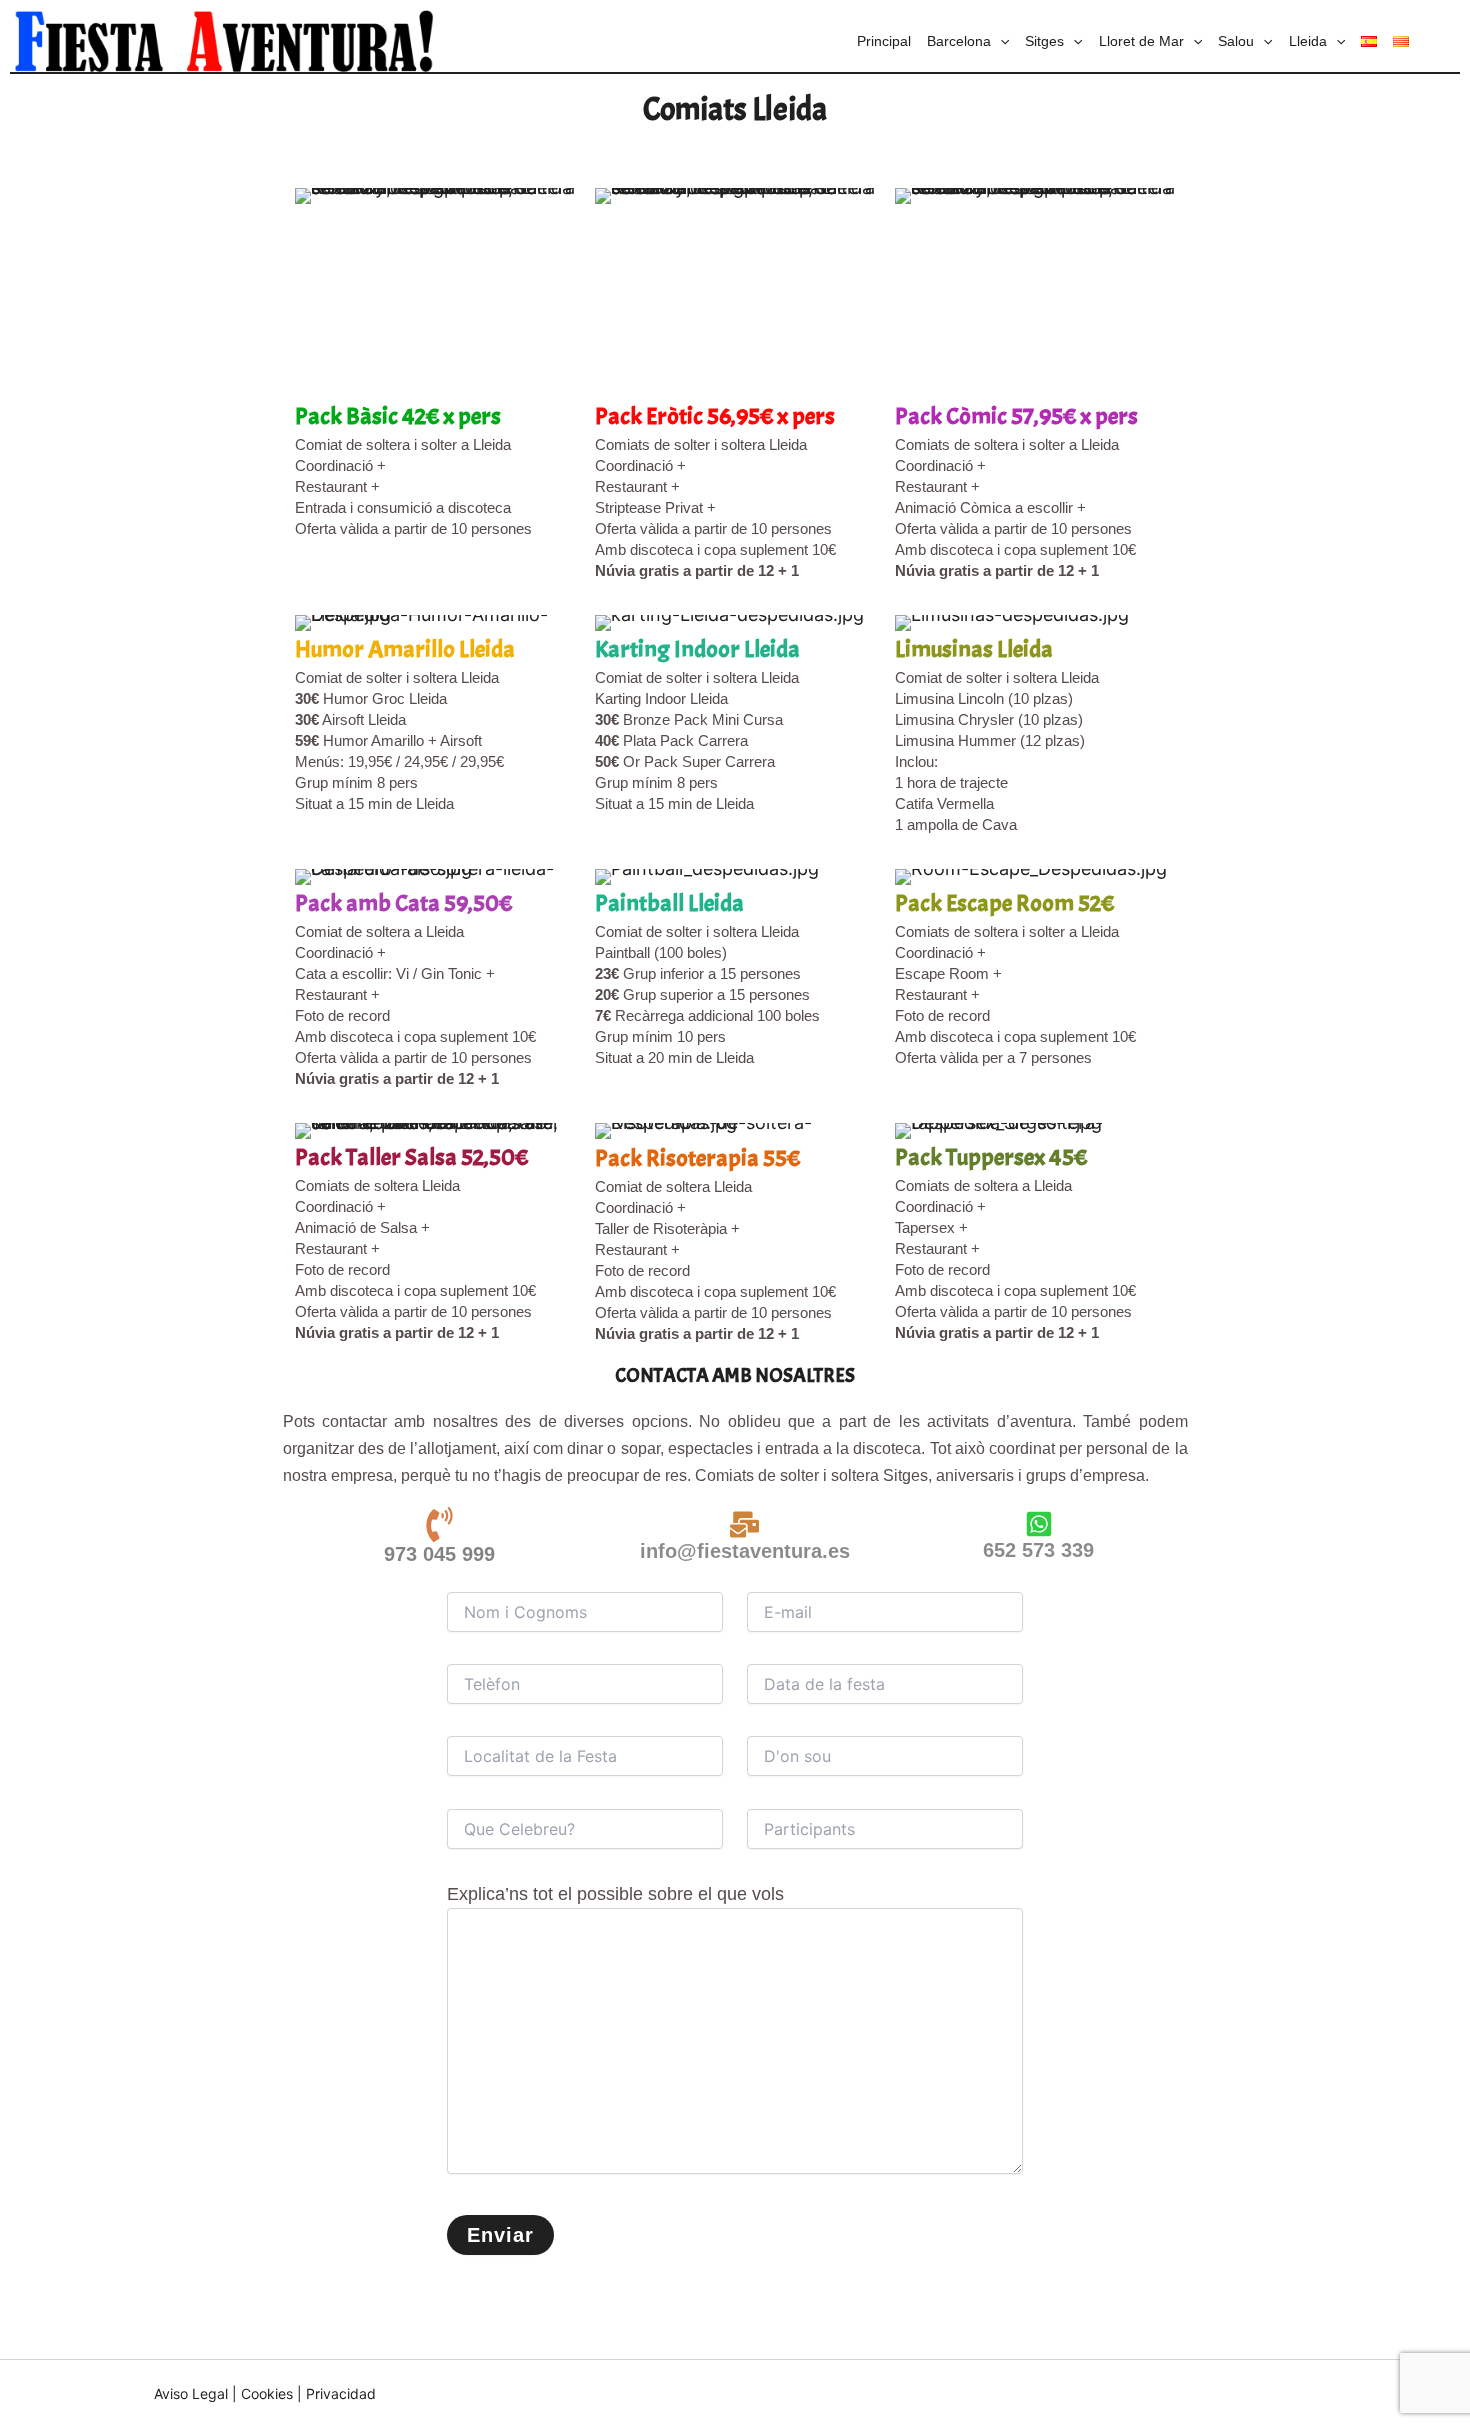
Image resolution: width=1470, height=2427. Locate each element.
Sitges (1044, 41)
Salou (1236, 41)
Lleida (1308, 41)
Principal (884, 41)
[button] (1000, 41)
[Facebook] (1205, 2395)
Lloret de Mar (1141, 41)
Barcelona (959, 41)
